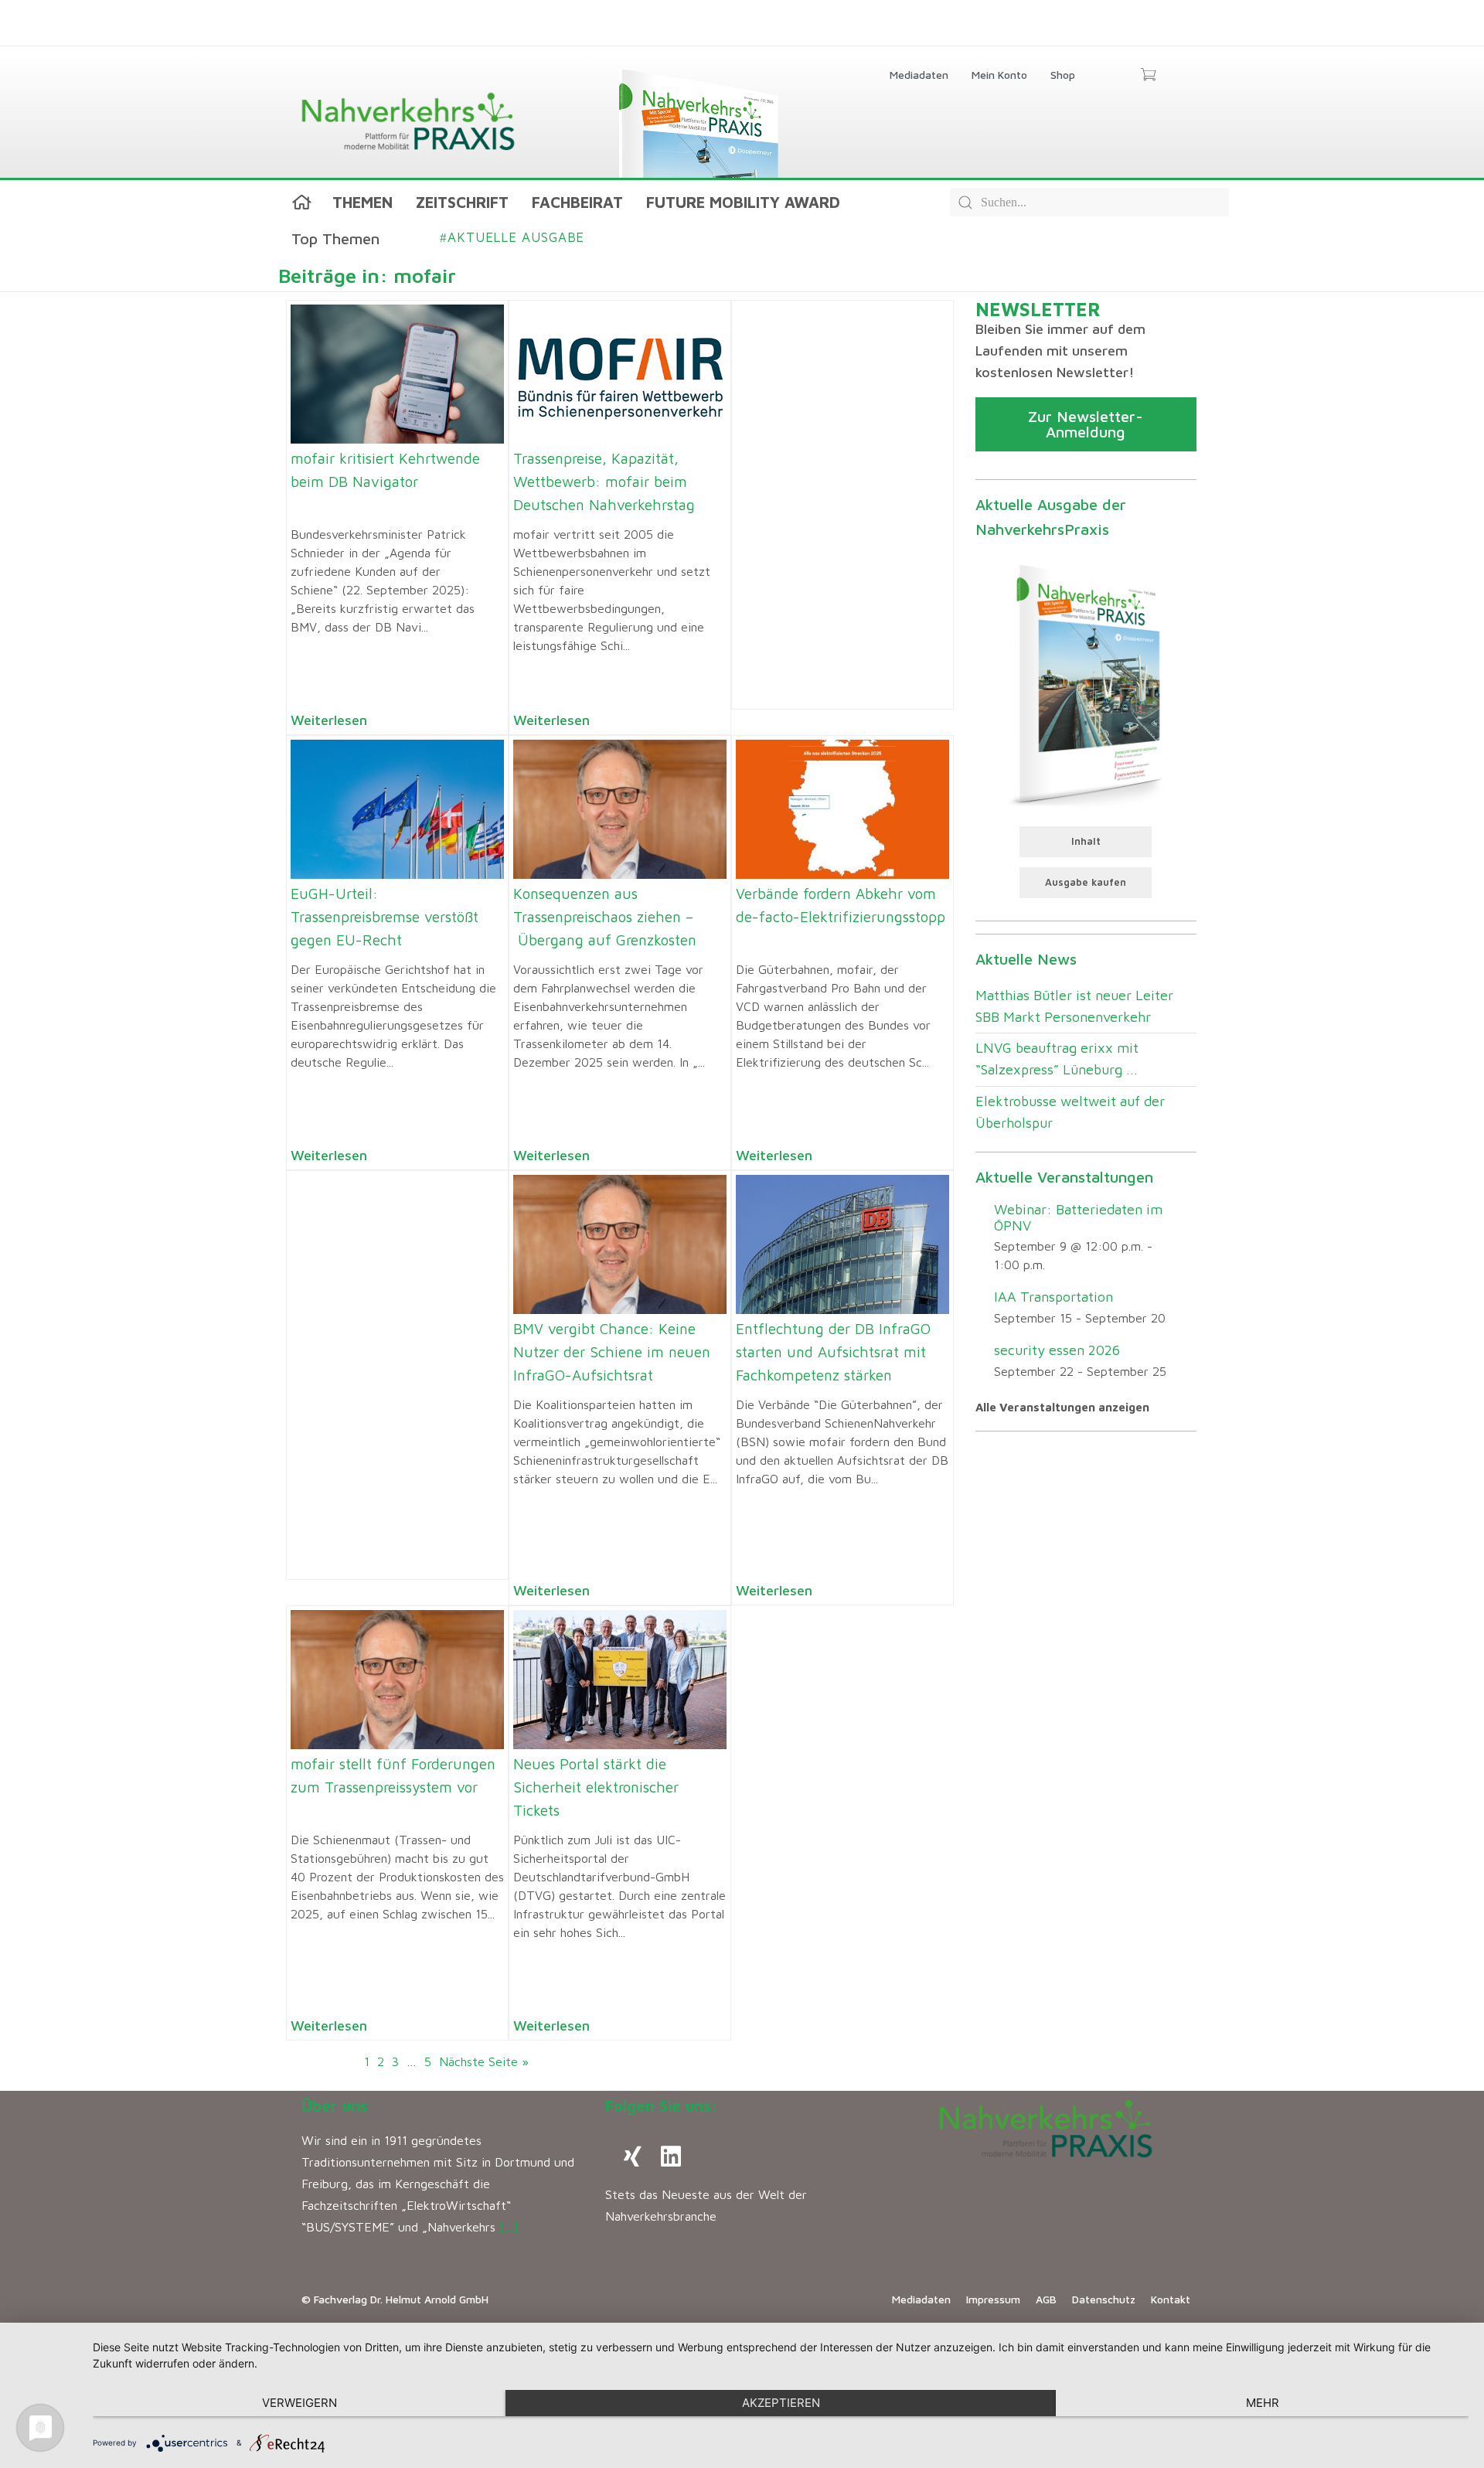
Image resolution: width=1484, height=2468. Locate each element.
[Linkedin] (671, 2157)
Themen (362, 202)
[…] (509, 2227)
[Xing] (632, 2157)
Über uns (335, 2106)
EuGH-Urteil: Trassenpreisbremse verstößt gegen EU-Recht (385, 917)
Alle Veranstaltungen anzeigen (1062, 1407)
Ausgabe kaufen (1086, 882)
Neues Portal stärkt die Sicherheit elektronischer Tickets (596, 1787)
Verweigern (300, 2403)
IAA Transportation (1053, 1297)
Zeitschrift (462, 202)
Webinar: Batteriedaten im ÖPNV (1078, 1217)
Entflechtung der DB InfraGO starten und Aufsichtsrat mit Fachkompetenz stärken (833, 1352)
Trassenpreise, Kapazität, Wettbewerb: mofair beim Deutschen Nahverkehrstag (604, 482)
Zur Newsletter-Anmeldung (1086, 424)
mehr (1263, 2403)
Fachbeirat (577, 202)
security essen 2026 (1057, 1350)
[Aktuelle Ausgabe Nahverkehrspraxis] (1086, 683)
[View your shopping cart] (1148, 76)
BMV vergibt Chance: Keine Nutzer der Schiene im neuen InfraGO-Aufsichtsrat (612, 1352)
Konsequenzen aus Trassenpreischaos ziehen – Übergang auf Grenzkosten (605, 917)
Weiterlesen (329, 720)
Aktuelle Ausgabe (512, 237)
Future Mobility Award (743, 202)
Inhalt (1086, 841)
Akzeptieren (781, 2403)
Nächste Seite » (484, 2061)
